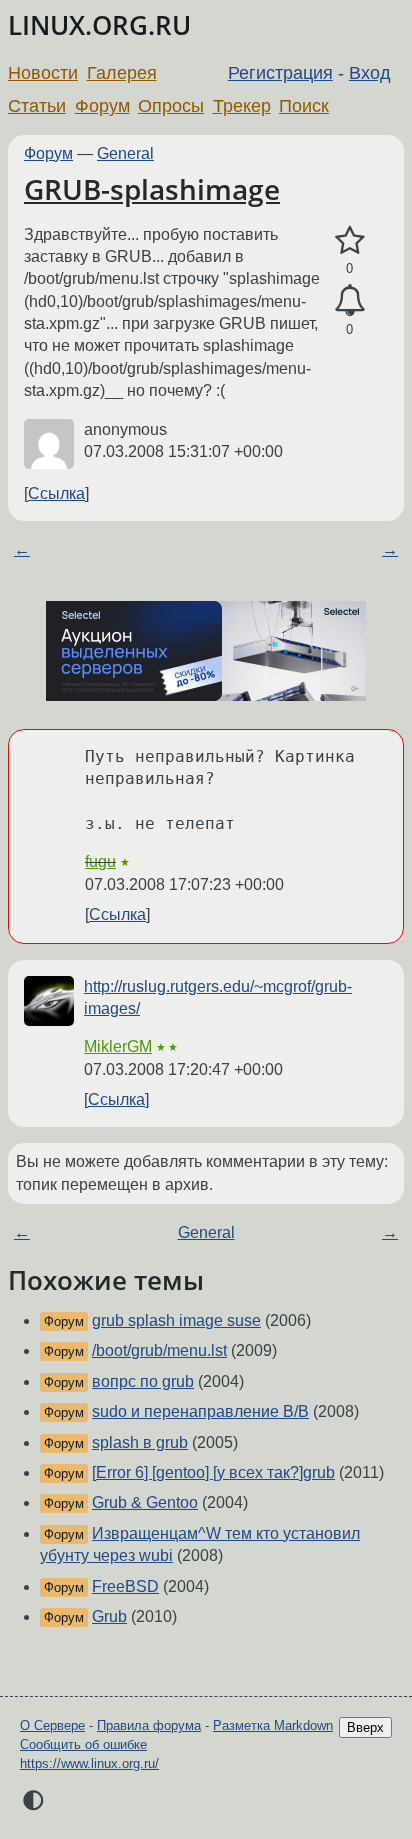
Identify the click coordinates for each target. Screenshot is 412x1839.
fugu (100, 861)
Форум (102, 106)
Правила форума (149, 1725)
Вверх (365, 1727)
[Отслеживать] (349, 301)
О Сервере (52, 1725)
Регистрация (280, 73)
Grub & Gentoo (145, 1502)
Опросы (171, 106)
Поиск (304, 106)
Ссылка (56, 493)
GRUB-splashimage (152, 189)
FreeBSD (125, 1586)
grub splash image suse (176, 1320)
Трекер (242, 106)
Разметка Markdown (273, 1725)
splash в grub (140, 1442)
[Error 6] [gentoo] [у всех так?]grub (213, 1472)
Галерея (122, 73)
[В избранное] (349, 241)
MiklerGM (118, 1046)
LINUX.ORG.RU (99, 25)
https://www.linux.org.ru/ (89, 1763)
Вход (370, 73)
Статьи (37, 106)
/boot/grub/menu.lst (159, 1350)
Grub (109, 1616)
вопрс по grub (143, 1381)
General (125, 153)
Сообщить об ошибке (83, 1744)
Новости (43, 73)
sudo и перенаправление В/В (200, 1411)
